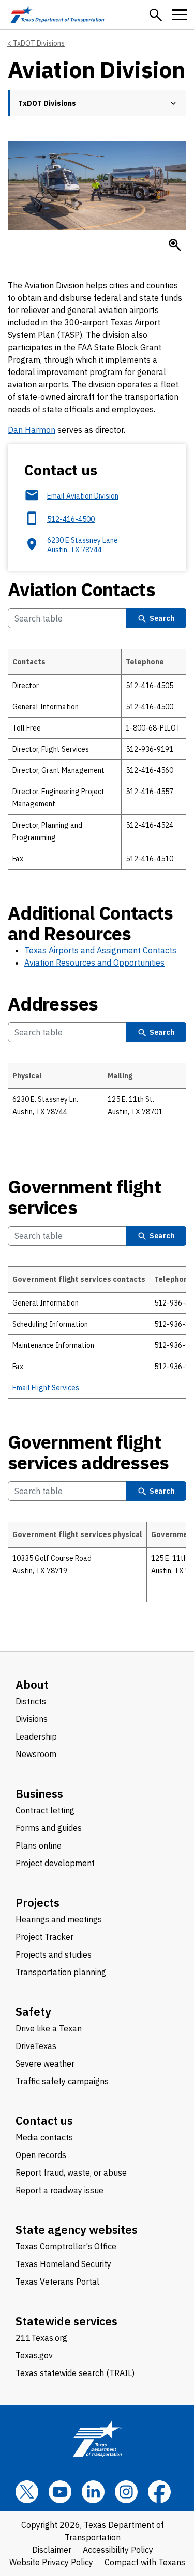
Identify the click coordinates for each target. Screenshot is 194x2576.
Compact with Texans (145, 2562)
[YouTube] (60, 2492)
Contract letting (45, 1810)
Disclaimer (52, 2550)
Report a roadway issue (59, 2190)
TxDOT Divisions (39, 43)
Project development (55, 1863)
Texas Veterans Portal (57, 2282)
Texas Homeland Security (63, 2264)
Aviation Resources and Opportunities (94, 963)
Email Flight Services (46, 1388)
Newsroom (36, 1754)
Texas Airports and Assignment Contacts (100, 950)
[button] (156, 15)
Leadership (36, 1736)
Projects (38, 1903)
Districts (31, 1701)
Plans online (39, 1845)
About (32, 1685)
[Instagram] (126, 2492)
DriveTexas (36, 2046)
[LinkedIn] (93, 2492)
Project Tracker (44, 1937)
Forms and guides (49, 1828)
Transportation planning (61, 1972)
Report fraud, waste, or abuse (71, 2172)
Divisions (32, 1719)
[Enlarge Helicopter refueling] (175, 245)
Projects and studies (54, 1954)
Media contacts (44, 2137)
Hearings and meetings (59, 1919)
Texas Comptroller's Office (66, 2246)
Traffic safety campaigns (62, 2081)
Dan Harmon (32, 430)
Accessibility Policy (118, 2550)
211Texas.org (41, 2338)
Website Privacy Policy (51, 2562)
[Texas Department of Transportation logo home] (57, 15)
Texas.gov (34, 2355)
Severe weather (45, 2063)
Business (39, 1794)
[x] (27, 2492)
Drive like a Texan (49, 2028)
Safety (33, 2012)
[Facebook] (159, 2492)
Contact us (44, 2121)
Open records (41, 2155)
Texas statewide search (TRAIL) (75, 2373)
